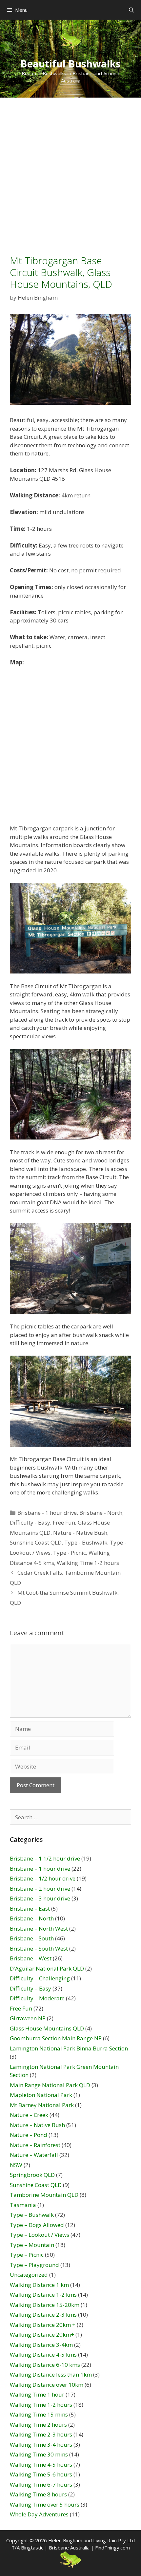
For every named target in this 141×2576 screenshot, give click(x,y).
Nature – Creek (29, 2115)
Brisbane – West (31, 1958)
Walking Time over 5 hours (45, 2504)
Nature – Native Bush (37, 2125)
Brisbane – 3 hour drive (40, 1898)
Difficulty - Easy (30, 1522)
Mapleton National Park (41, 2095)
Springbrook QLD (32, 2175)
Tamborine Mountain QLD (44, 2195)
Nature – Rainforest (35, 2145)
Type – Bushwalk (32, 2215)
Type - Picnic (70, 1553)
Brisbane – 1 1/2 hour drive (45, 1858)
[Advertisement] (70, 171)
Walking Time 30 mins (39, 2454)
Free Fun (64, 1522)
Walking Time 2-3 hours (41, 2434)
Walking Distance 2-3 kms (43, 2315)
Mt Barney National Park (42, 2105)
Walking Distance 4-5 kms (43, 2354)
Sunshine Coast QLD (36, 1542)
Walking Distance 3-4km (41, 2345)
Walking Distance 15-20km (45, 2305)
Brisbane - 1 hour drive (47, 1513)
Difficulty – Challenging (40, 1978)
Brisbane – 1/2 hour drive (43, 1878)
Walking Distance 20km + (43, 2325)
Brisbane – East (30, 1909)
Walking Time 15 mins (39, 2414)
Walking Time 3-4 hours (41, 2445)
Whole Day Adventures (39, 2514)
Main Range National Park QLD (50, 2085)
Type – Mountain (32, 2245)
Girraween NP (28, 2018)
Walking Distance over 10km (47, 2385)
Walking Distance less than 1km (51, 2374)
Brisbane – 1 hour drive (40, 1869)
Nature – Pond (29, 2135)
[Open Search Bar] (131, 10)
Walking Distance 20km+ (42, 2335)
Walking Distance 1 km (39, 2285)
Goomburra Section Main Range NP (56, 2038)
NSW (16, 2165)
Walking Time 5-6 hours (41, 2474)
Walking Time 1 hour (37, 2394)
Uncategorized (29, 2275)
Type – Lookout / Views (40, 2235)
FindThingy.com (112, 2548)
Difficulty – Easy (30, 1988)
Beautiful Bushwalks (70, 64)
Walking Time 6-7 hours (41, 2484)
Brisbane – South (32, 1938)
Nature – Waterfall (34, 2155)
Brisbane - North (101, 1513)
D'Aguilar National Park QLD (47, 1968)
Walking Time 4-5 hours (41, 2465)
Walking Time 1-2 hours (88, 1563)
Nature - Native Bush (80, 1533)
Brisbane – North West (39, 1928)
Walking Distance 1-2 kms (43, 2295)
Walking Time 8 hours (38, 2494)
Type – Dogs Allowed (37, 2225)
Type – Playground (34, 2265)
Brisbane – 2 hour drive (40, 1889)
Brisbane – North (32, 1918)
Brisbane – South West (39, 1948)
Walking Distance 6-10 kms (45, 2365)
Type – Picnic (27, 2255)
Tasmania (23, 2205)
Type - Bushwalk (86, 1542)
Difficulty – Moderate (37, 1998)
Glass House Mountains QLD (47, 2028)
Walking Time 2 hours (38, 2425)
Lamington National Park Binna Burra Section (69, 2048)
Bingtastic (32, 2548)
